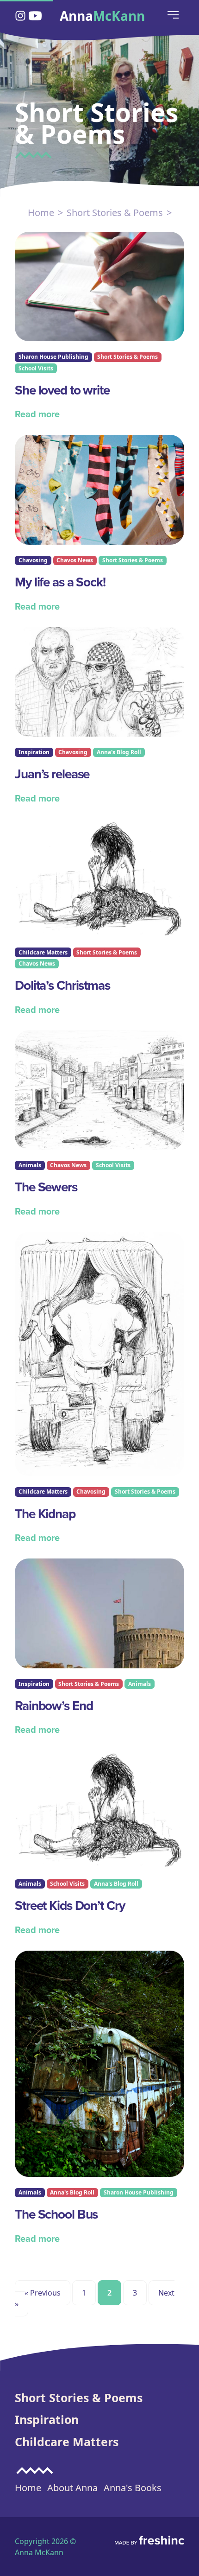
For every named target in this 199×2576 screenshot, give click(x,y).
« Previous (43, 2293)
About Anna (72, 2488)
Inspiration (47, 2419)
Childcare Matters (67, 2442)
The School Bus (56, 2214)
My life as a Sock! (60, 582)
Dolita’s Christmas (62, 985)
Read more (37, 414)
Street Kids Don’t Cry (70, 1905)
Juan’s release (52, 774)
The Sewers (46, 1187)
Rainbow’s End (54, 1706)
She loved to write (62, 390)
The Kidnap (45, 1514)
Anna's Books (133, 2488)
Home (41, 213)
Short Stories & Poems (115, 213)
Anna (102, 16)
